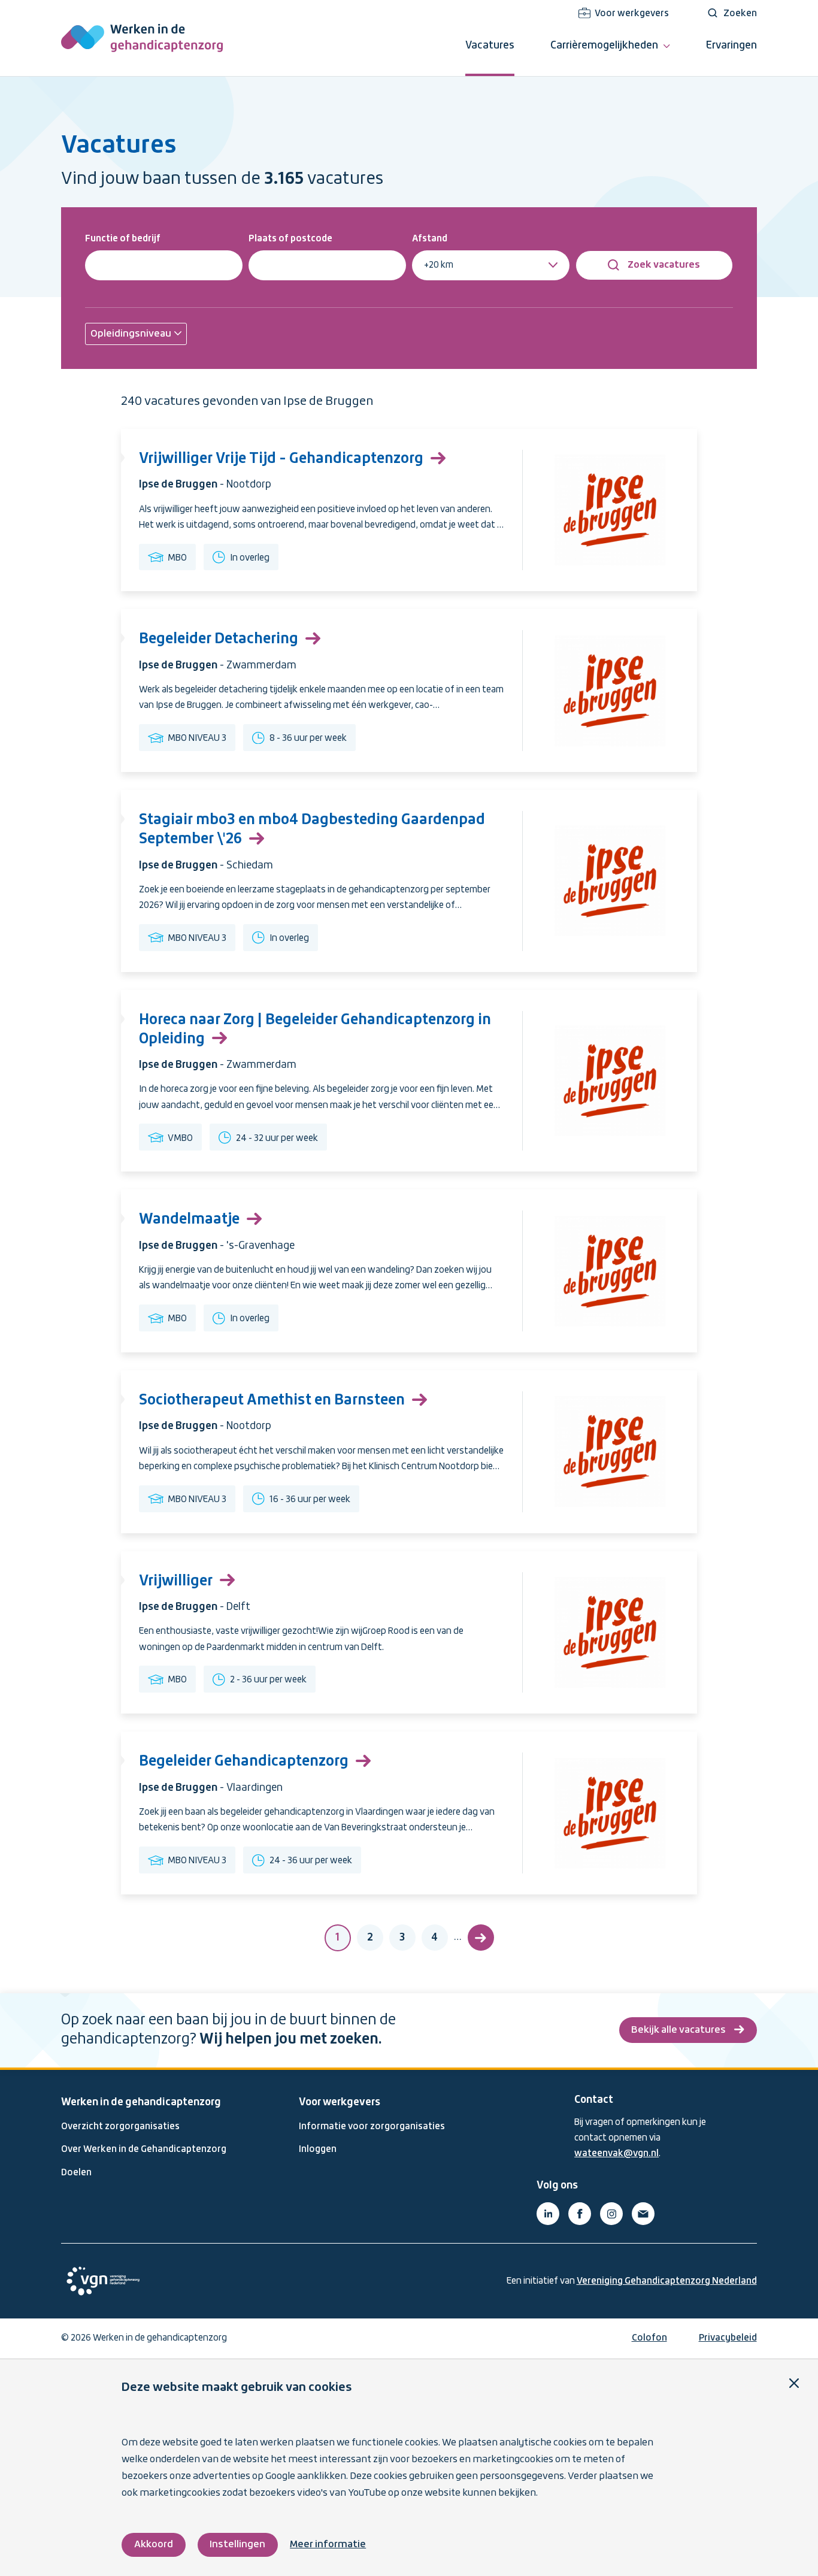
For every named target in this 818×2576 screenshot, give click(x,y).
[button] (136, 334)
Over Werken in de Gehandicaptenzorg (144, 2150)
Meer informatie (328, 2545)
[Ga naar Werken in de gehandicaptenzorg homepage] (142, 38)
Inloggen (318, 2150)
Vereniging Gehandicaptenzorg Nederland (667, 2281)
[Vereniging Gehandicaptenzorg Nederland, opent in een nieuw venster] (103, 2281)
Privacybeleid (728, 2338)
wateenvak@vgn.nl (616, 2154)
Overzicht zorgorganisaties (120, 2127)
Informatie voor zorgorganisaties (372, 2127)
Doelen (76, 2173)
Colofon (649, 2338)
